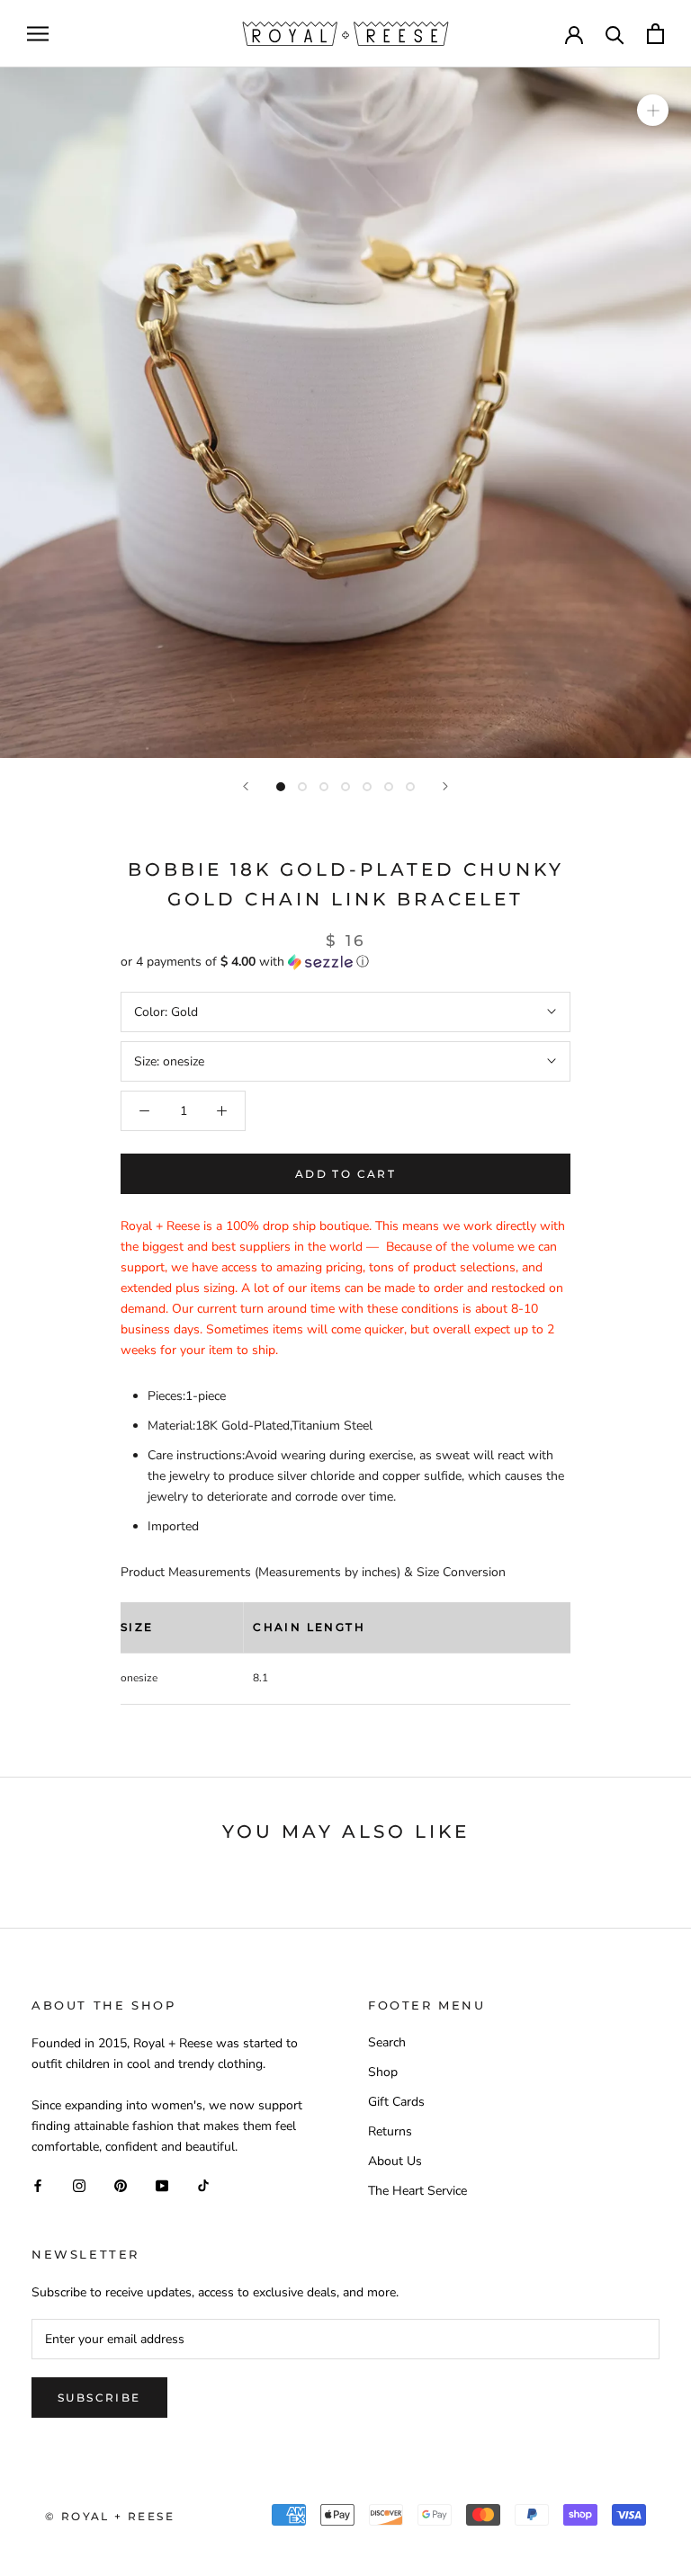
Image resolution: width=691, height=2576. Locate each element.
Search (387, 2042)
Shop (383, 2072)
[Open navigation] (38, 34)
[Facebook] (38, 2185)
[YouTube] (162, 2185)
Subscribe (99, 2398)
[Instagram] (79, 2185)
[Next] (445, 786)
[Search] (615, 34)
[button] (345, 962)
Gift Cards (396, 2102)
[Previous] (246, 786)
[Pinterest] (121, 2185)
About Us (395, 2161)
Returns (390, 2131)
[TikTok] (203, 2185)
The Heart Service (417, 2191)
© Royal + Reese (110, 2516)
